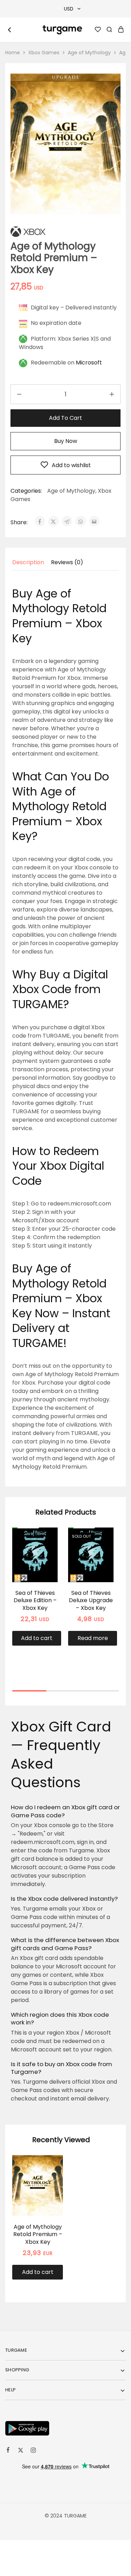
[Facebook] (8, 2451)
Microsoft (89, 363)
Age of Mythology (89, 53)
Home (13, 53)
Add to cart (65, 418)
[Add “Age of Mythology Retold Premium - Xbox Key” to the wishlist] (50, 2178)
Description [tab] (28, 562)
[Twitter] (21, 2451)
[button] (37, 1638)
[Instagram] (33, 2451)
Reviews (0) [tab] (67, 562)
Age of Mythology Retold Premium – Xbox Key (38, 2234)
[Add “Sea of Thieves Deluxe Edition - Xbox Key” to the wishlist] (45, 1551)
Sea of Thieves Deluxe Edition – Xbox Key (35, 1600)
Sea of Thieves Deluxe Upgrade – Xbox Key (91, 1600)
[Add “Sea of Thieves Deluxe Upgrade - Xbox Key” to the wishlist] (101, 1551)
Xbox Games (44, 53)
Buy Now (66, 441)
